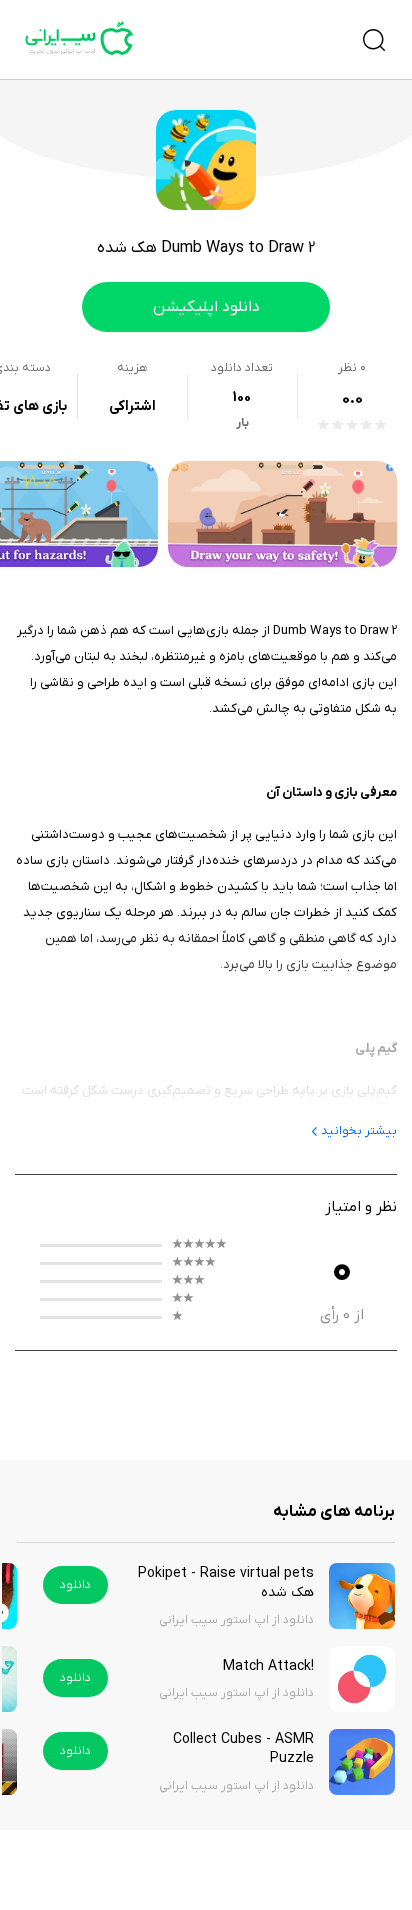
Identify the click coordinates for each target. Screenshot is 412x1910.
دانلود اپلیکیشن (206, 307)
